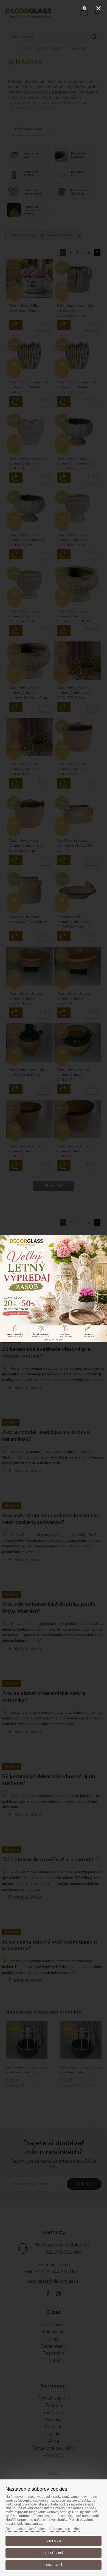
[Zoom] (85, 8)
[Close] (98, 8)
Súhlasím (53, 2541)
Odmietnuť (54, 2565)
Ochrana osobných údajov (25, 2529)
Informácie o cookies (64, 2529)
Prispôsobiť (54, 2553)
